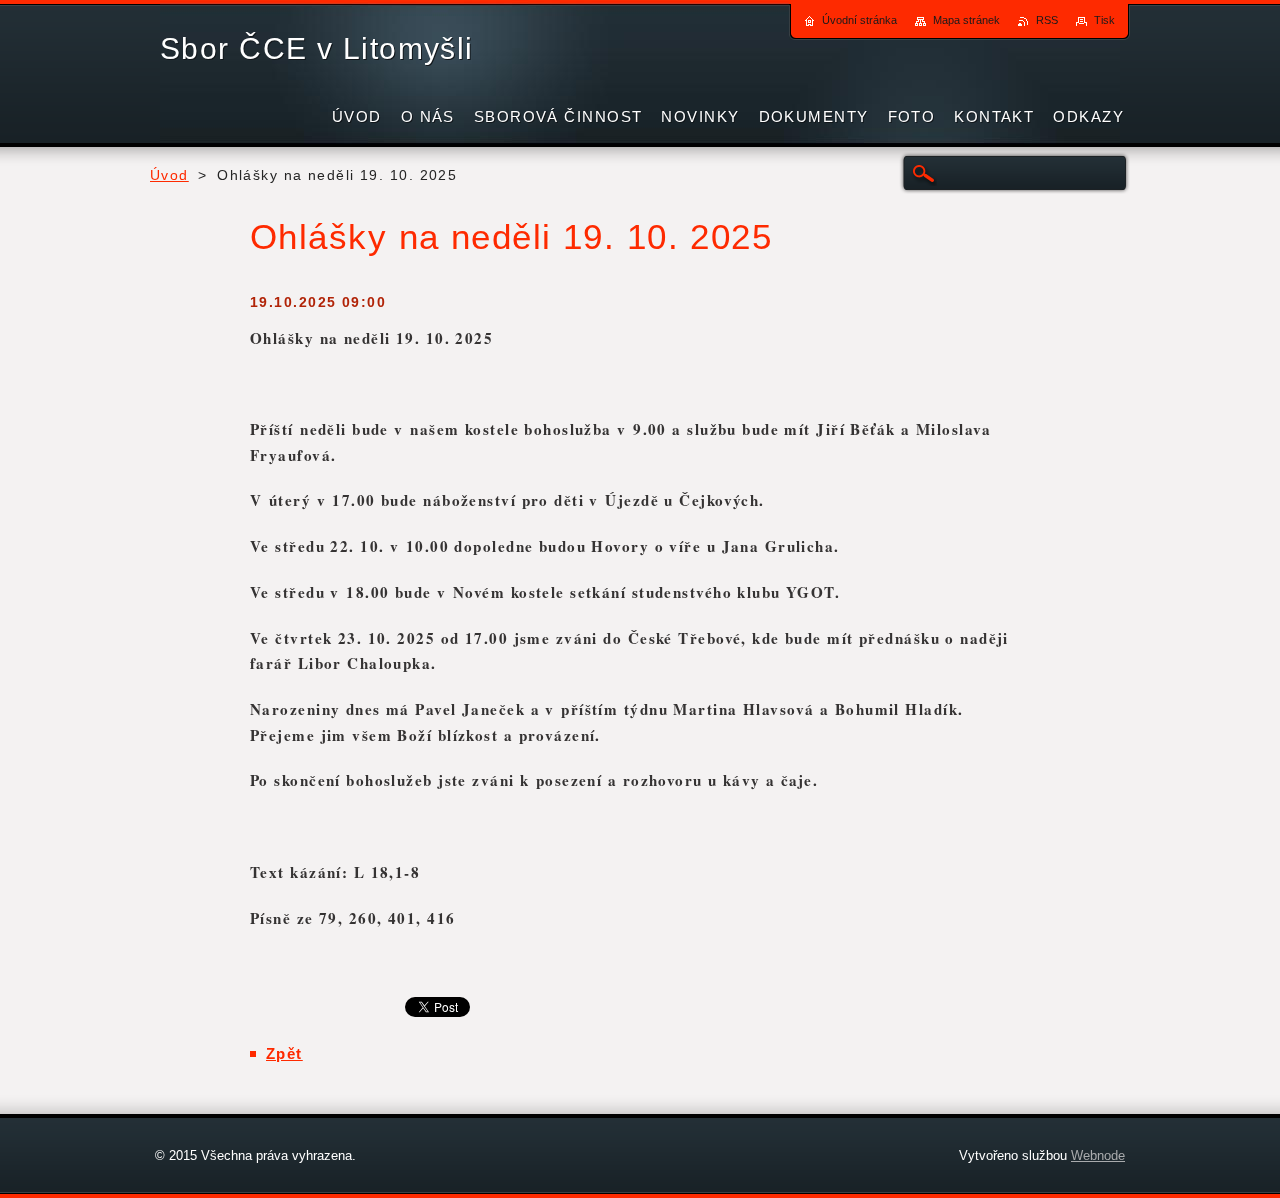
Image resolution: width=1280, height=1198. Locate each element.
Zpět (284, 1053)
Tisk (1104, 20)
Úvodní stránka (859, 20)
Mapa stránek (966, 20)
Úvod (169, 175)
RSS (1047, 20)
